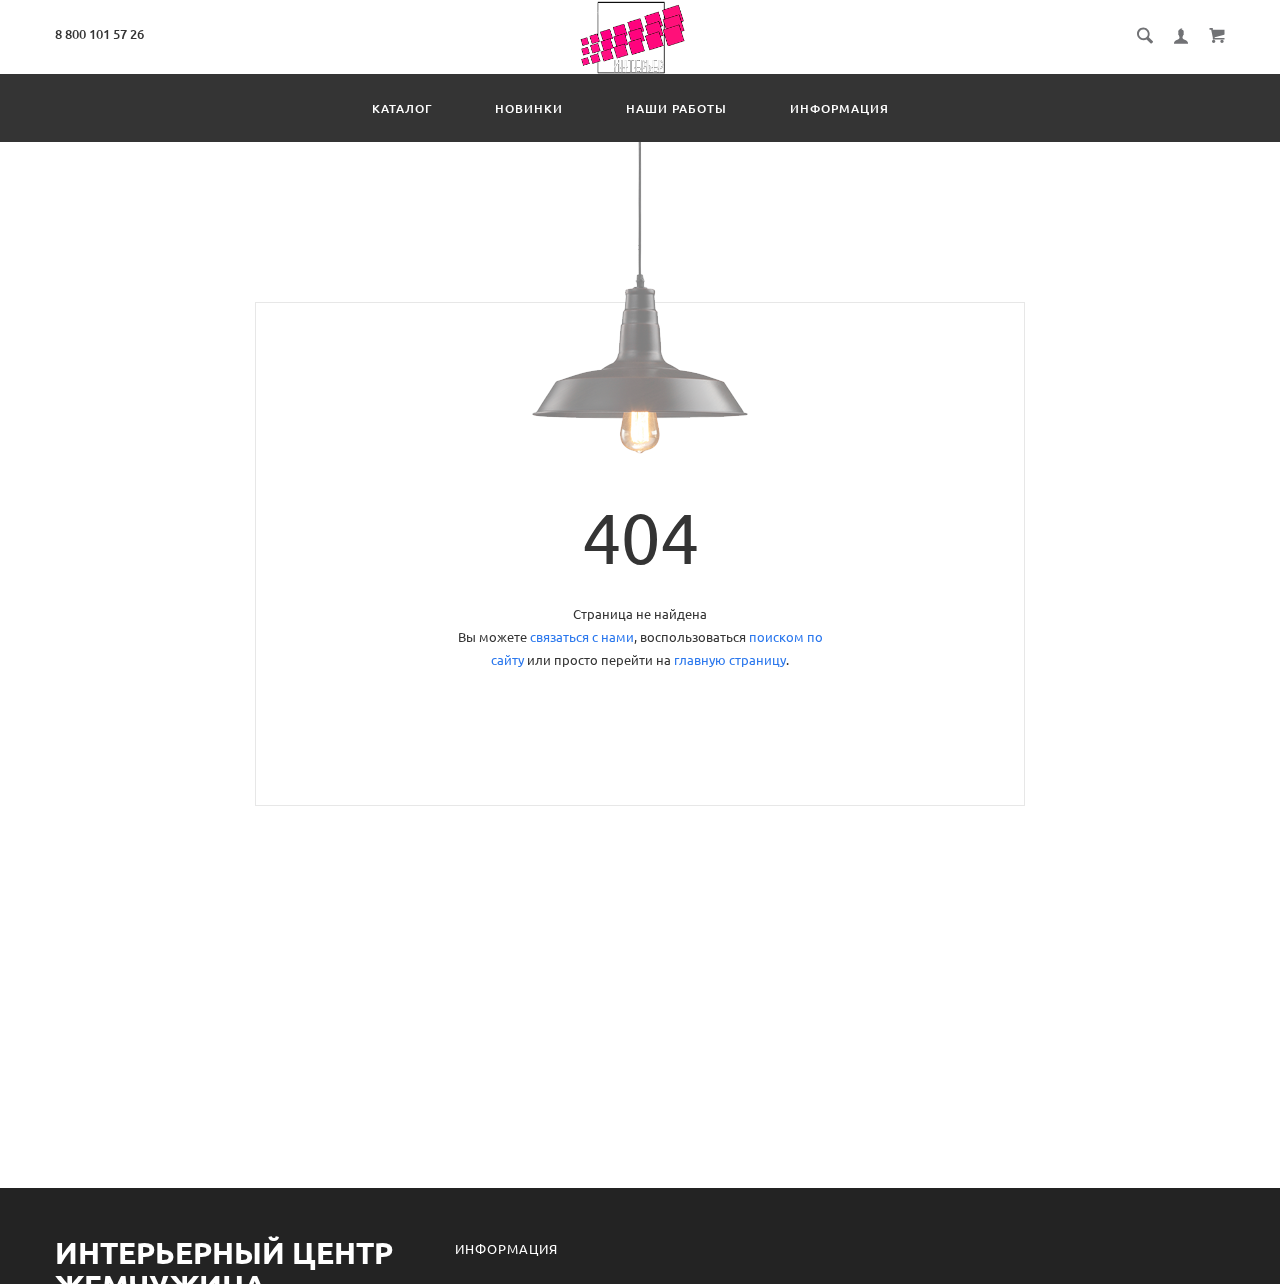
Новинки (529, 108)
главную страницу (730, 660)
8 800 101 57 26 (99, 34)
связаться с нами (582, 637)
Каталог (402, 108)
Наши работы (676, 108)
